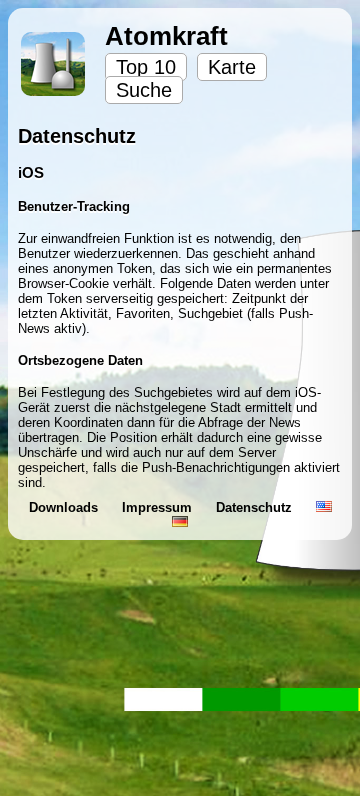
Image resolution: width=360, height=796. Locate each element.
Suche (144, 90)
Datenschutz (256, 507)
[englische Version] (324, 507)
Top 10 (146, 67)
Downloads (65, 507)
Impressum (159, 507)
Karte (232, 67)
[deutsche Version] (180, 522)
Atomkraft (166, 36)
